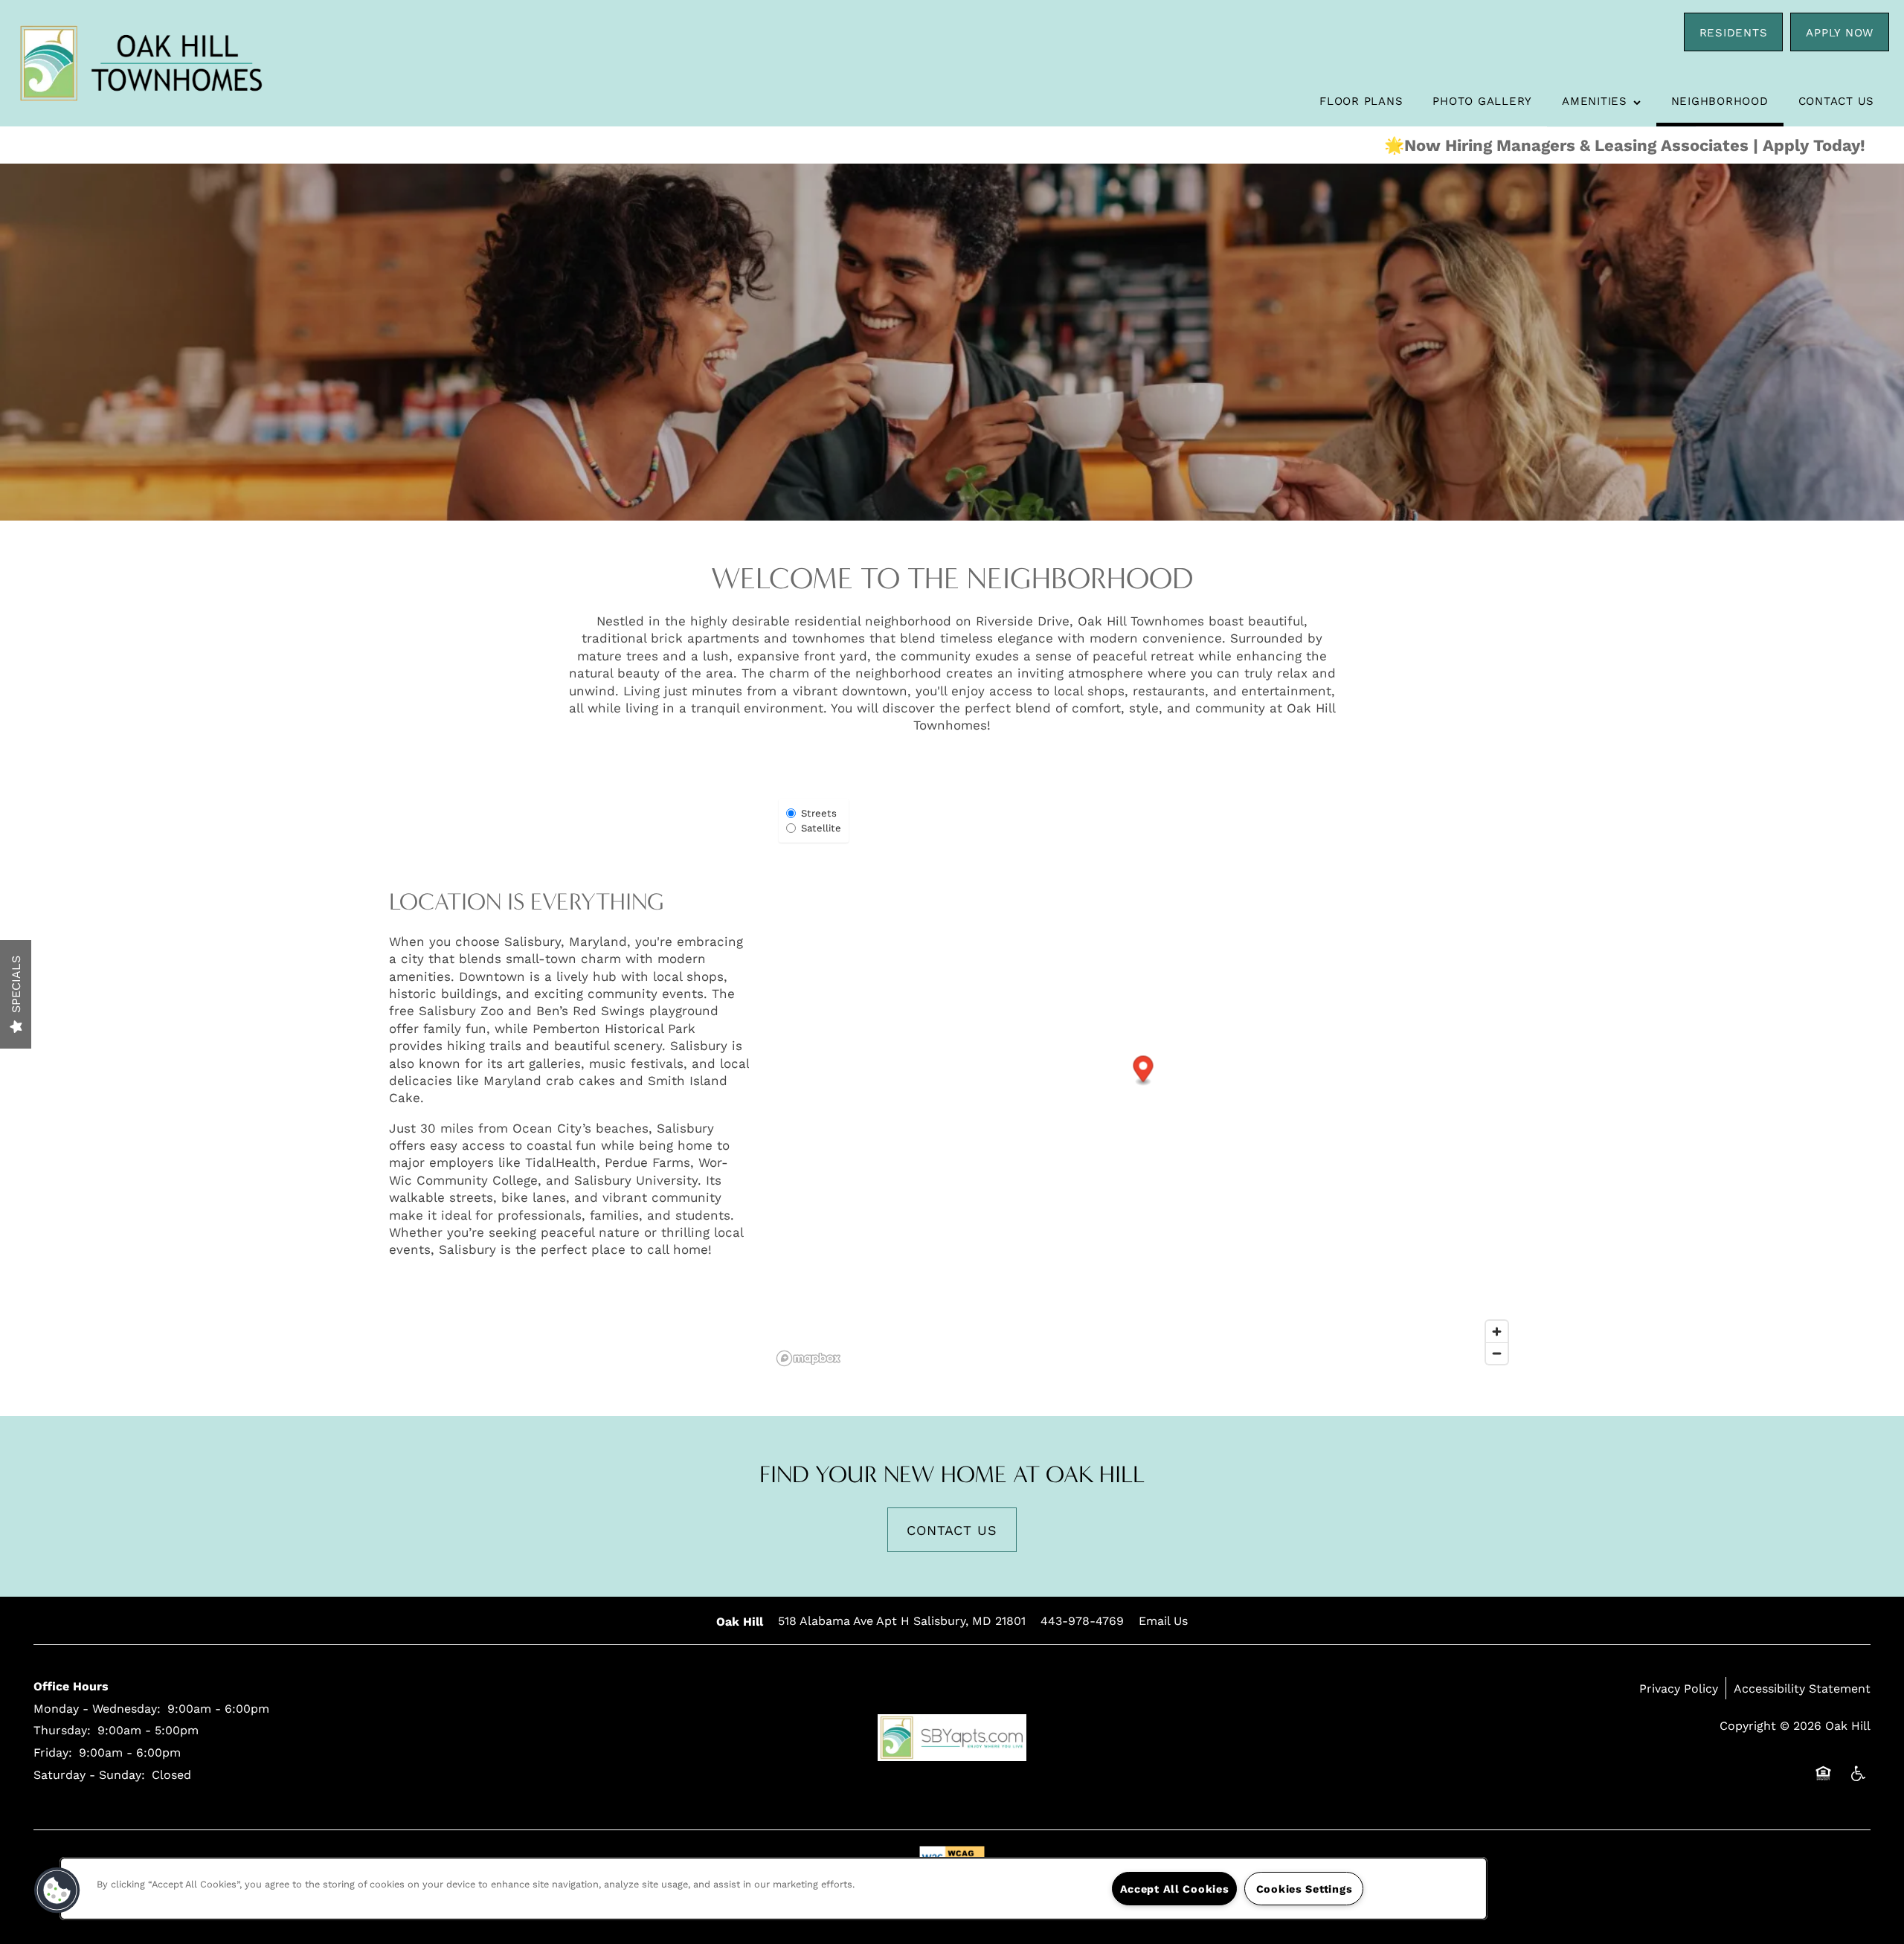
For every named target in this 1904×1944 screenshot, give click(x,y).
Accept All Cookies (1175, 1889)
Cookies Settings (1305, 1889)
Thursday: (62, 1729)
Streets (819, 813)
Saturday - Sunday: (89, 1774)
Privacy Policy (1679, 1688)
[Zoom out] (1497, 1353)
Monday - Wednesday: (97, 1708)
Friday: (53, 1752)
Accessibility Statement (1802, 1688)
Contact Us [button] (952, 1530)
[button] (1734, 32)
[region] (773, 1889)
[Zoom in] (1497, 1332)
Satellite (821, 828)
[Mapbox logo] (808, 1358)
